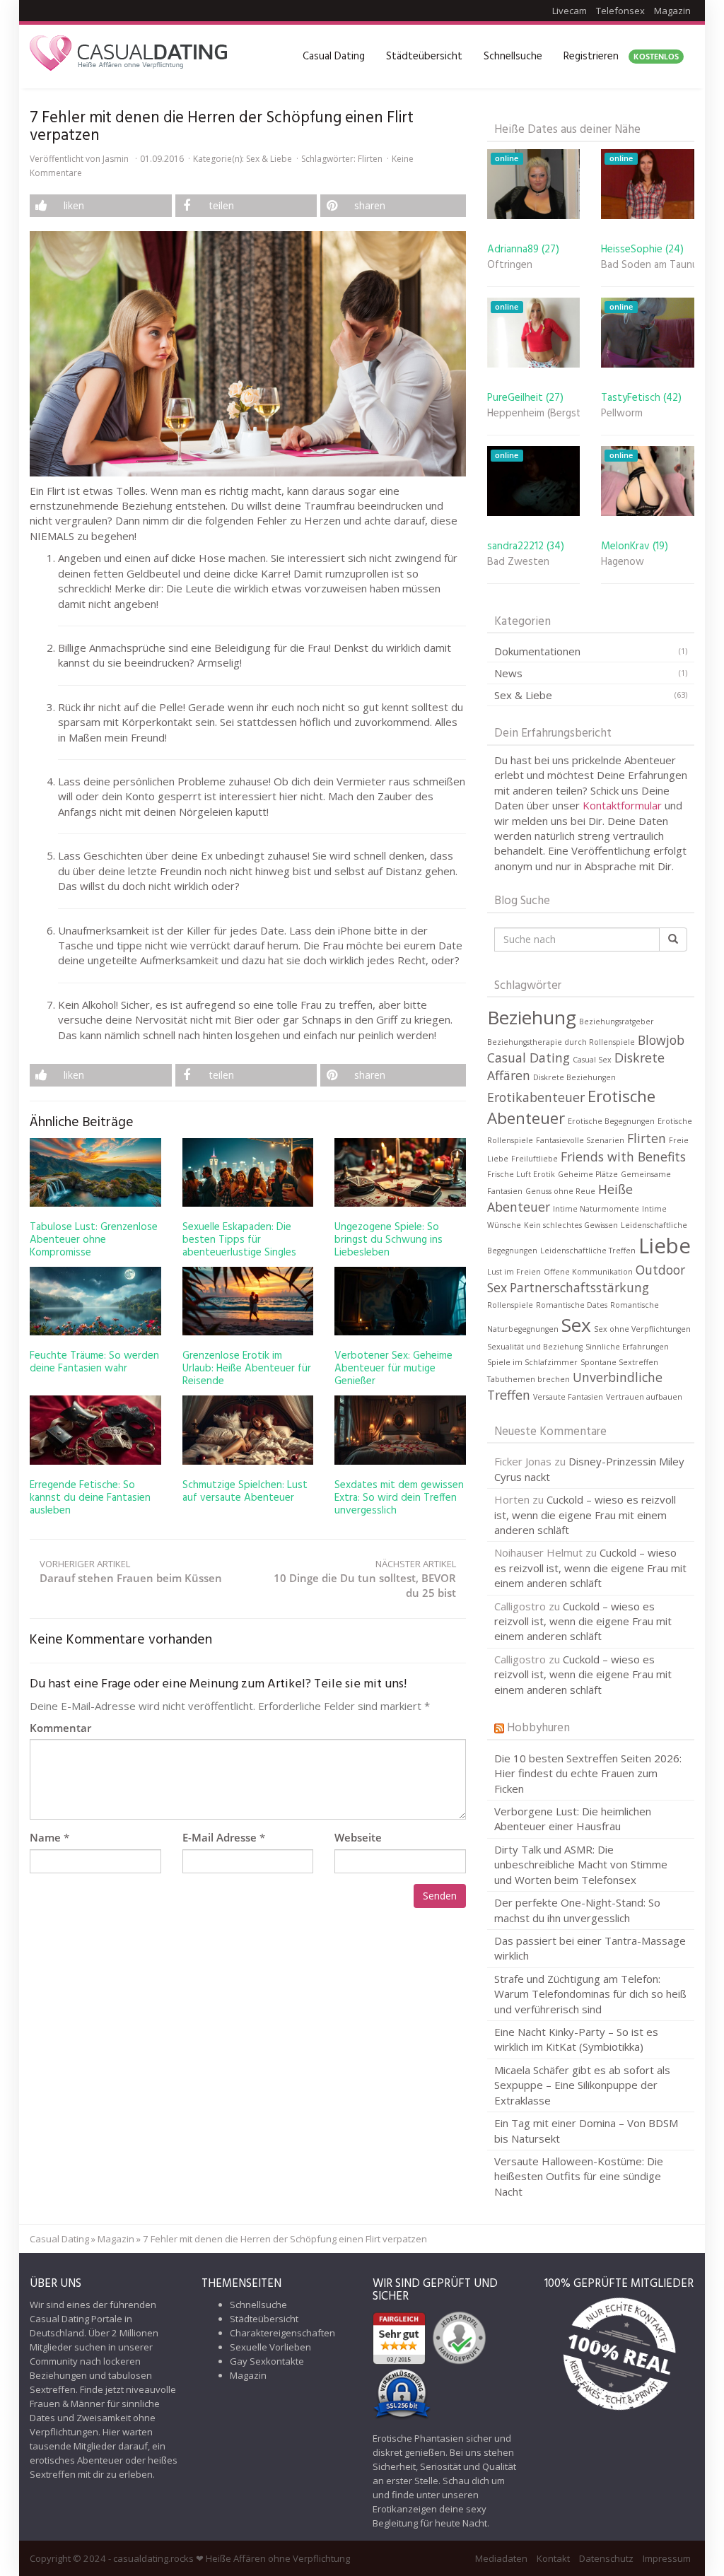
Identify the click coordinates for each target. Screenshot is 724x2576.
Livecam (570, 11)
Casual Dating (334, 57)
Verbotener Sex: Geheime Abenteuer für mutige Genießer (393, 1369)
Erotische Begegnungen (611, 1121)
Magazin (672, 11)
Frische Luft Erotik (521, 1174)
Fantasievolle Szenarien (580, 1140)
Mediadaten (501, 2558)
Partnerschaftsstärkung (579, 1287)
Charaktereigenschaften (282, 2333)
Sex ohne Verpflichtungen (642, 1329)
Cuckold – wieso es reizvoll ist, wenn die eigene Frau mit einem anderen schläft (585, 1515)
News (508, 673)
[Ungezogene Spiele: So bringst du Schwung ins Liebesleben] (400, 1172)
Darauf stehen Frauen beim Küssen (131, 1571)
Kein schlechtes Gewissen (571, 1225)
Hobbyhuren (538, 1728)
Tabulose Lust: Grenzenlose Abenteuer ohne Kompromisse (94, 1240)
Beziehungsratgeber (617, 1021)
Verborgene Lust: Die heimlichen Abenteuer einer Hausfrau (573, 1819)
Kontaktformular (624, 805)
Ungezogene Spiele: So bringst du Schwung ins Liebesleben (389, 1240)
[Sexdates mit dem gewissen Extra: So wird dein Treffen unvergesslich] (400, 1430)
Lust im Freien (514, 1272)
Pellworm (622, 414)
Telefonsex (620, 11)
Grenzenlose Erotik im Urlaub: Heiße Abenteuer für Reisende (247, 1369)
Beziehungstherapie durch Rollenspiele (561, 1042)
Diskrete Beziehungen (574, 1077)
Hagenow (623, 562)
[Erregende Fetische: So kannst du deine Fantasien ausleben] (95, 1430)
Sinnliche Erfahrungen (627, 1347)
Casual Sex (592, 1060)
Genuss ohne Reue (560, 1191)
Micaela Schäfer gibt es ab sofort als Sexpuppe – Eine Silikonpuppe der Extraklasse (582, 2085)
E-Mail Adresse (220, 1837)
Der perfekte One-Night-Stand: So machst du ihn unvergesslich (577, 1910)
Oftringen (510, 265)
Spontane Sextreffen (619, 1362)
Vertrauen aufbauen (644, 1397)
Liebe (665, 1246)
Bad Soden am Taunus (648, 265)
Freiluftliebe (535, 1159)
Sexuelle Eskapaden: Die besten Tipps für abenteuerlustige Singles (239, 1240)
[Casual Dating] (129, 57)
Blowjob (661, 1040)
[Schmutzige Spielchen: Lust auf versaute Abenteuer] (248, 1430)
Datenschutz (606, 2558)
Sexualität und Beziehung (535, 1347)
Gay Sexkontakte (267, 2361)
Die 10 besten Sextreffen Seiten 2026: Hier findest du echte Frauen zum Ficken (588, 1773)
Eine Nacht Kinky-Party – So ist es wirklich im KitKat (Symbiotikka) (576, 2039)
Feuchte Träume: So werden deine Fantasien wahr (94, 1362)
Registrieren (621, 57)
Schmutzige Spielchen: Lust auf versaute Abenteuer (245, 1492)
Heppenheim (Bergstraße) (534, 414)
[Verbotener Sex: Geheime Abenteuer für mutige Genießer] (400, 1301)
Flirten (370, 159)
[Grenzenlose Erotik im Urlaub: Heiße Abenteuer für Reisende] (248, 1301)
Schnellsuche (513, 57)
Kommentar (60, 1728)
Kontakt (553, 2558)
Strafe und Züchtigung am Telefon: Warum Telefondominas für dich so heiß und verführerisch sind (590, 1994)
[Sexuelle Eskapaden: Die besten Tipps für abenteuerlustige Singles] (248, 1172)
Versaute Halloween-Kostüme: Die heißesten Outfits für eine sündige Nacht (579, 2176)
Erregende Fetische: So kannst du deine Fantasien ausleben (90, 1498)
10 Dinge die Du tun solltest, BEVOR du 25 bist (365, 1579)
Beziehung (532, 1017)
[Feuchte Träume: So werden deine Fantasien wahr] (95, 1301)
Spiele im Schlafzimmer (532, 1362)
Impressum (667, 2558)
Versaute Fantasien (568, 1397)
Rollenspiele (510, 1305)
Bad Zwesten (518, 562)
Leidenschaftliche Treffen (588, 1251)
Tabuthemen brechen (529, 1379)
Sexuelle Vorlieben (270, 2347)
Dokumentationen (537, 651)
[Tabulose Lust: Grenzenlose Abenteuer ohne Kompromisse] (95, 1172)
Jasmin (116, 159)
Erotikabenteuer (536, 1097)
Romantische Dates (572, 1305)
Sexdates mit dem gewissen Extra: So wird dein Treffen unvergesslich (399, 1498)
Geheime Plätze (588, 1174)
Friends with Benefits (623, 1157)
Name (45, 1837)
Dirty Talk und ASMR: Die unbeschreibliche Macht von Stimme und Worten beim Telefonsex (581, 1864)
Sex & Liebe (269, 159)
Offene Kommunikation (588, 1272)
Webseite (358, 1837)
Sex (576, 1325)
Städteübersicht (424, 57)
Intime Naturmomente (596, 1209)
